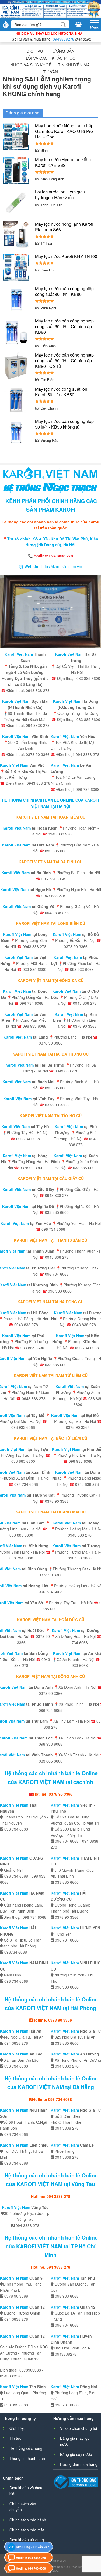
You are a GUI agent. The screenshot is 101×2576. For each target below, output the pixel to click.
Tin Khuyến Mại (74, 65)
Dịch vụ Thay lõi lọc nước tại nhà (52, 33)
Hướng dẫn (62, 51)
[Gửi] (63, 25)
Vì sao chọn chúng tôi (79, 2428)
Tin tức (15, 2438)
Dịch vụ (35, 51)
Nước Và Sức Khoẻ (31, 65)
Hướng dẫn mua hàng (79, 2464)
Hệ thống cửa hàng (26, 2448)
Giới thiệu (18, 2428)
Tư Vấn (50, 72)
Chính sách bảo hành (28, 2520)
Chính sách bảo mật (27, 2530)
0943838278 (64, 39)
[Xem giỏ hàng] (79, 24)
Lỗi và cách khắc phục (51, 58)
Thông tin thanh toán (27, 2458)
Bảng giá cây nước (76, 2454)
